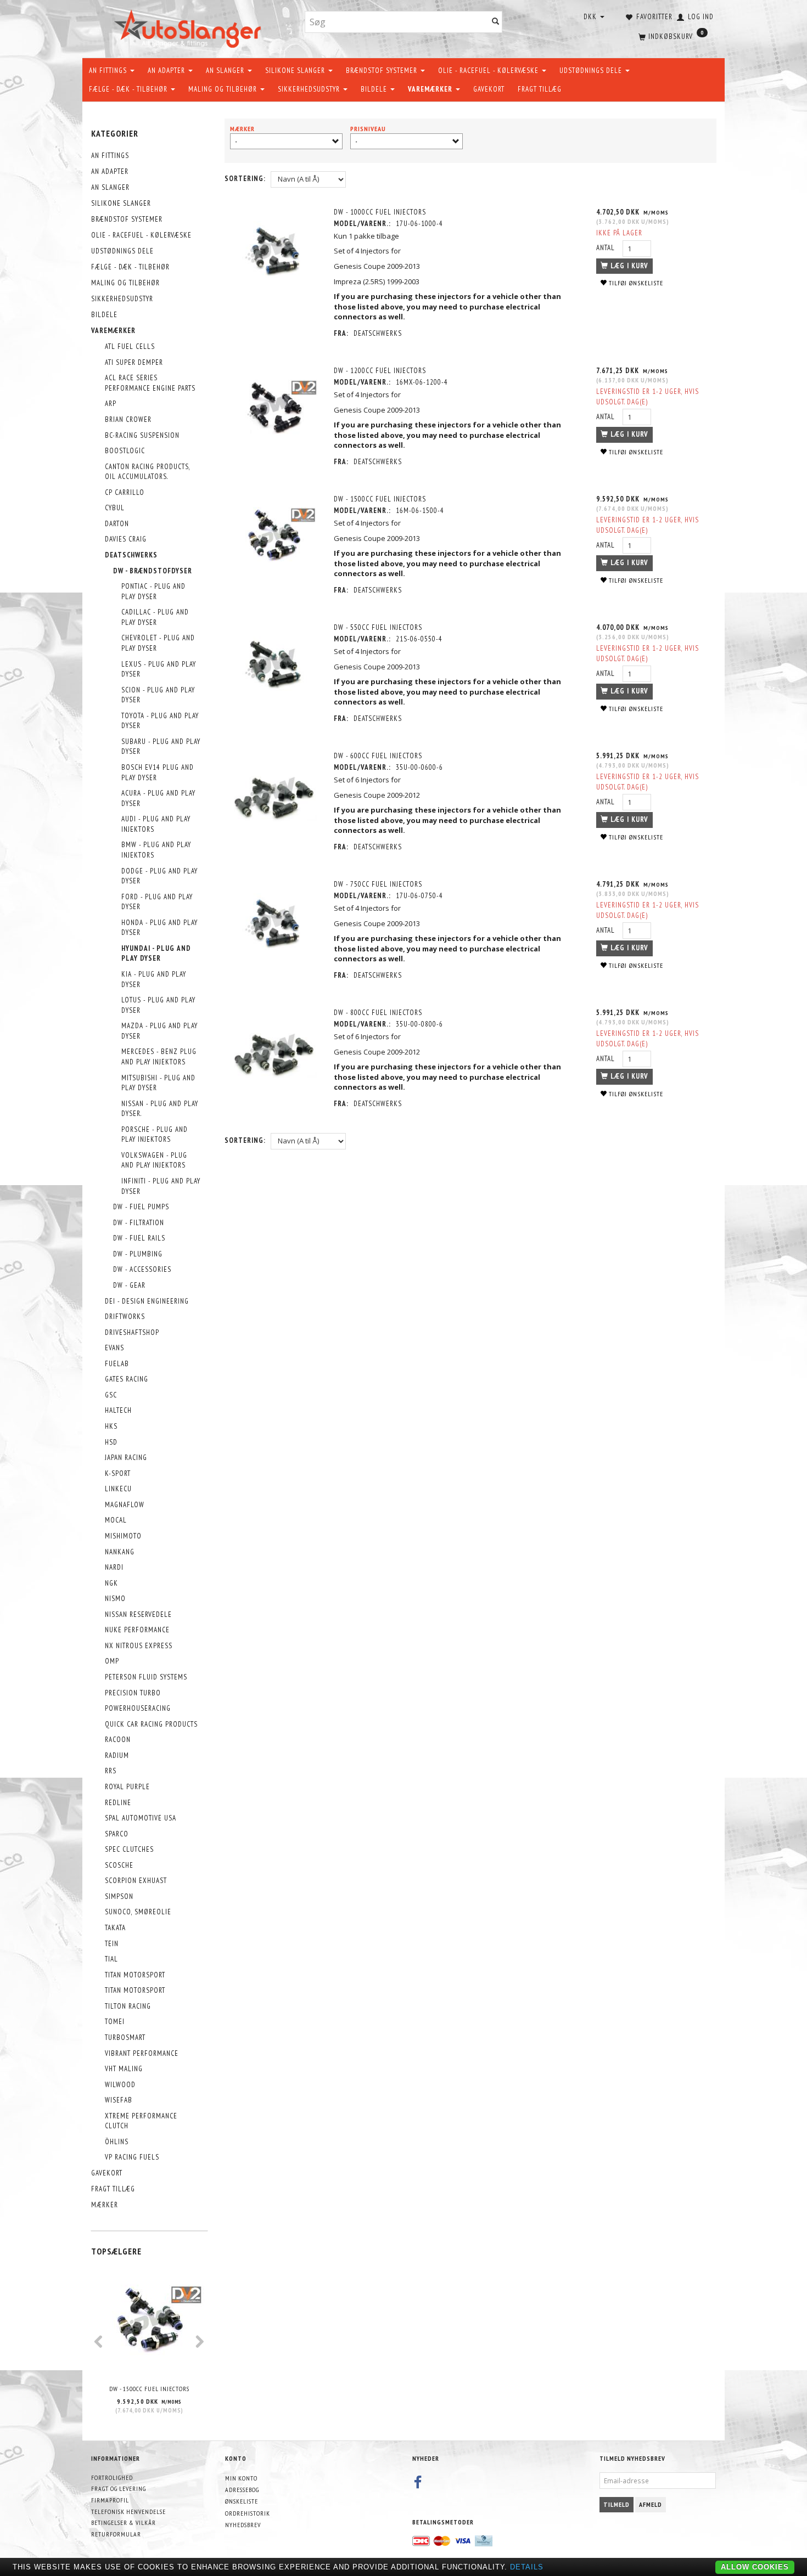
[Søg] (496, 22)
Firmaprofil (110, 2500)
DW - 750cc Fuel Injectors (378, 884)
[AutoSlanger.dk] (190, 27)
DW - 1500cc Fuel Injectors (149, 2389)
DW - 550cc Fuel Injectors (378, 627)
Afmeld (651, 2504)
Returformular (116, 2534)
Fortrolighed (112, 2478)
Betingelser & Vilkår (124, 2523)
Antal (607, 248)
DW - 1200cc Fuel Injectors (380, 371)
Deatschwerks (378, 333)
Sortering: (245, 179)
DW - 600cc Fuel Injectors (378, 756)
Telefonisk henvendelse (128, 2512)
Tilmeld (617, 2504)
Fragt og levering (119, 2488)
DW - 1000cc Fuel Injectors (380, 212)
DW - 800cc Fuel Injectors (378, 1013)
